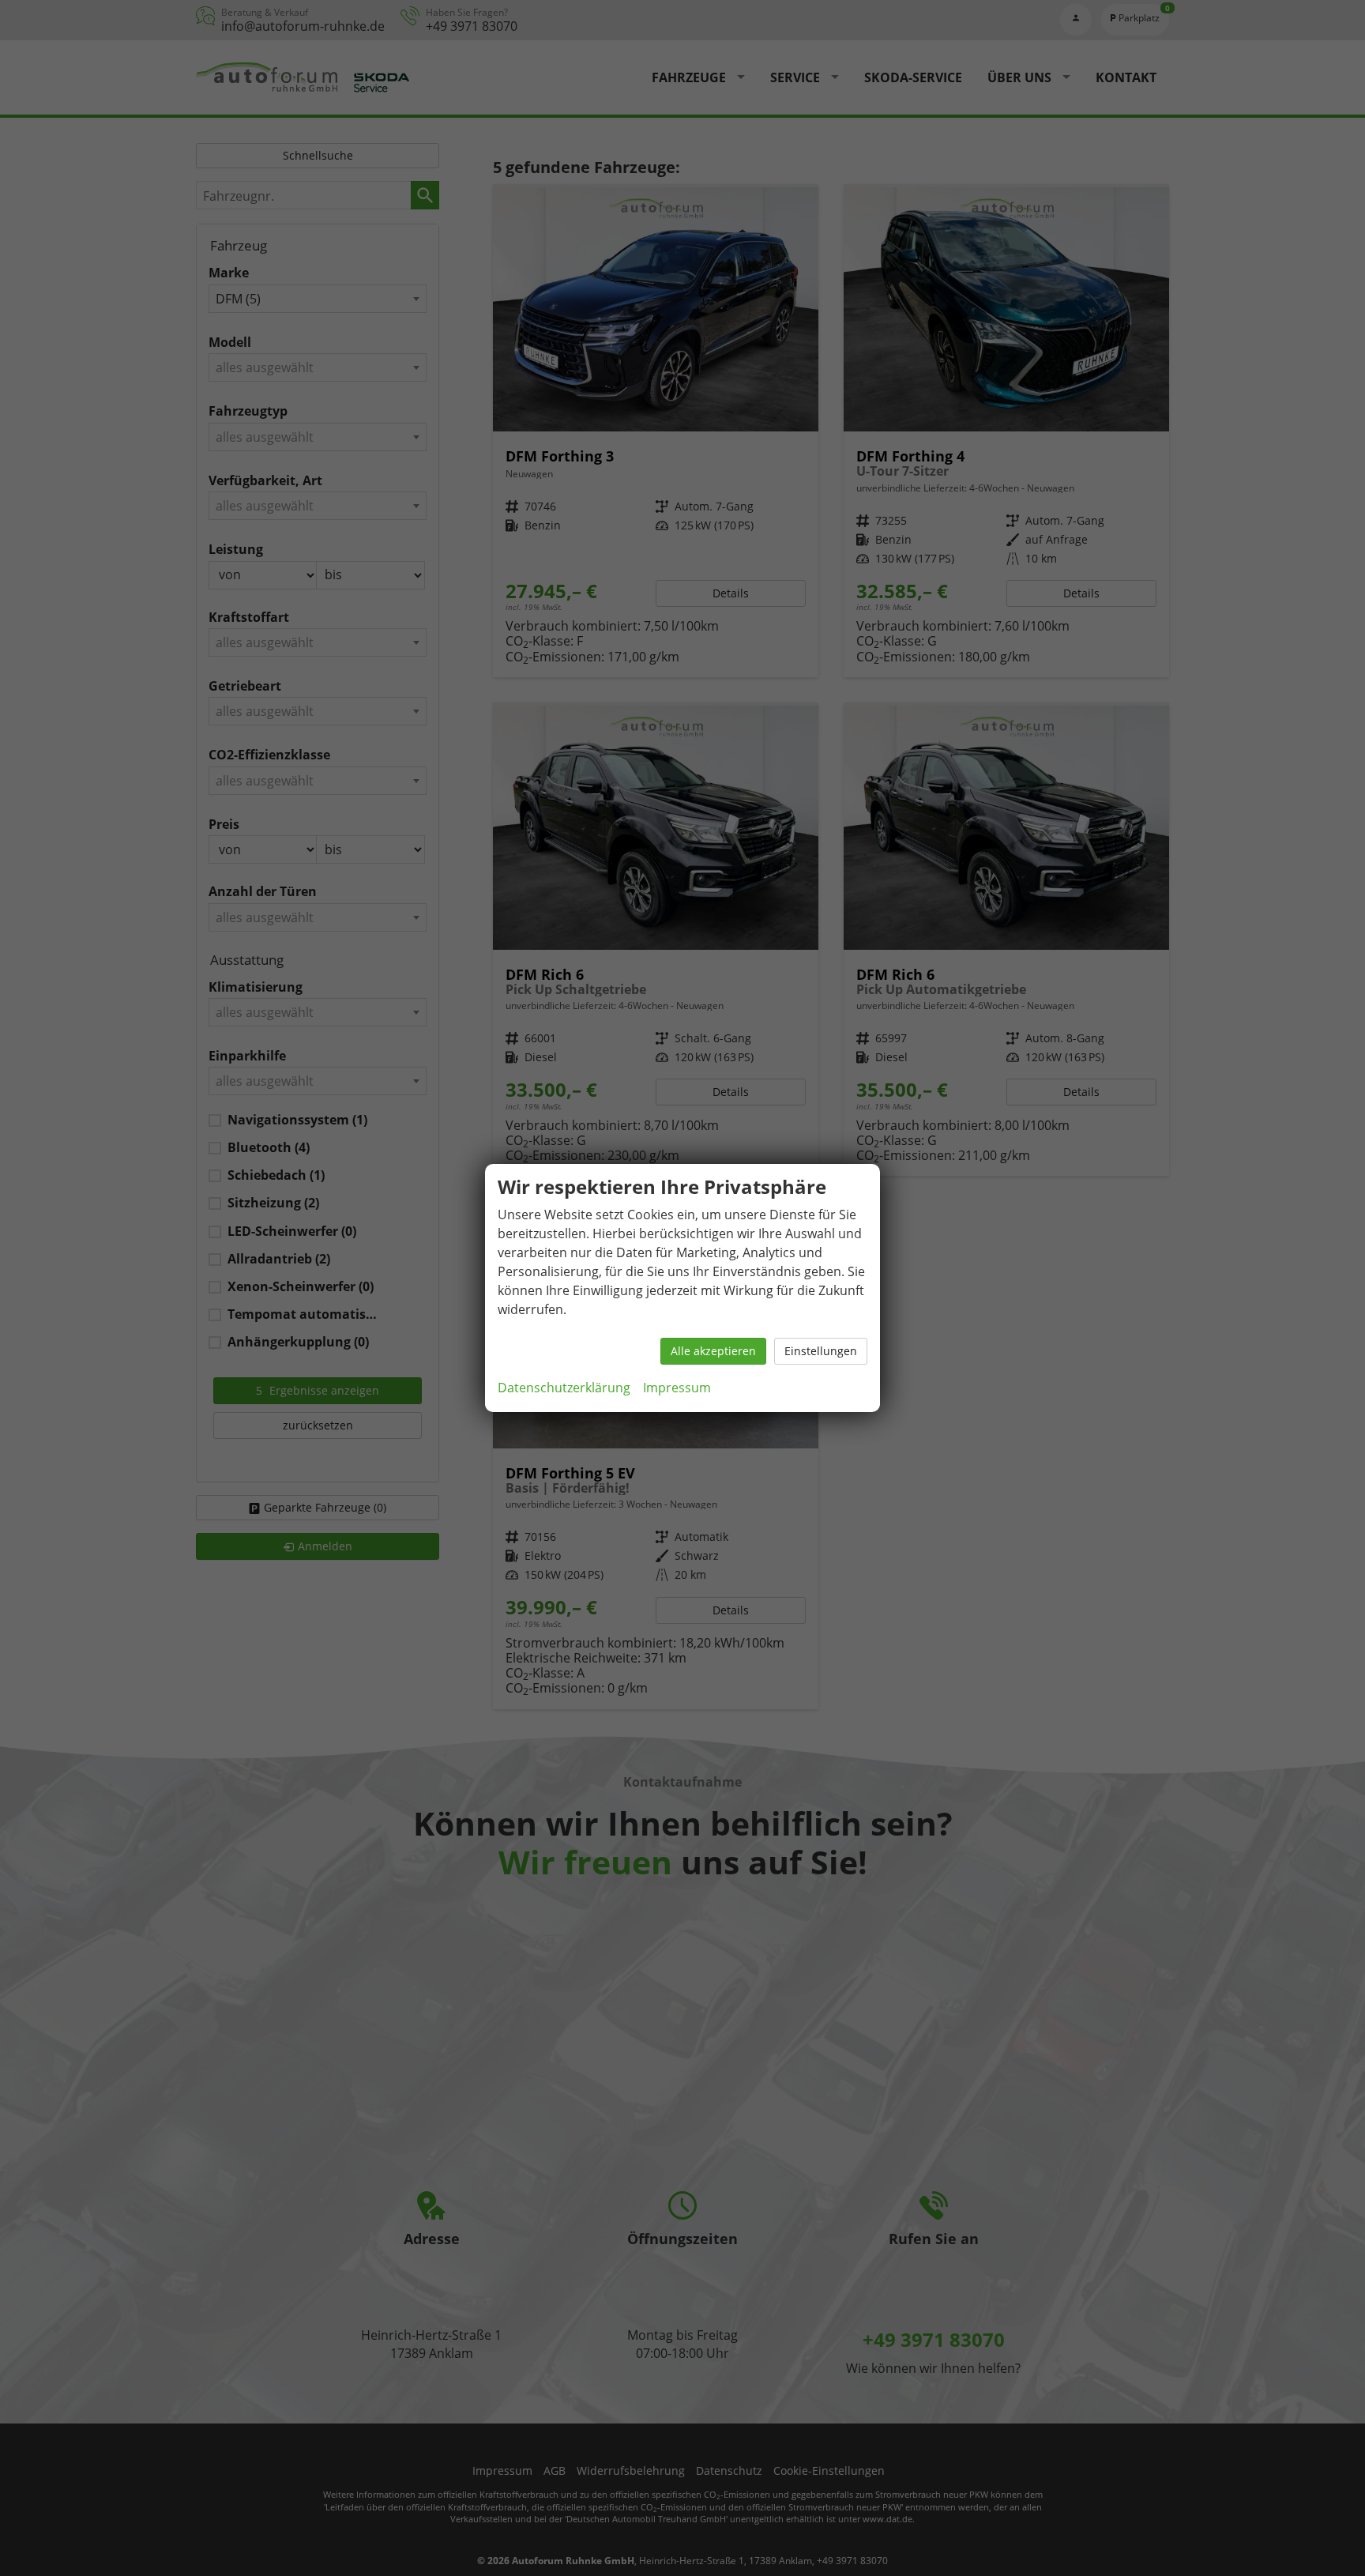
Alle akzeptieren (713, 1351)
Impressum (677, 1388)
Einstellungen (821, 1351)
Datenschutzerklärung (564, 1388)
